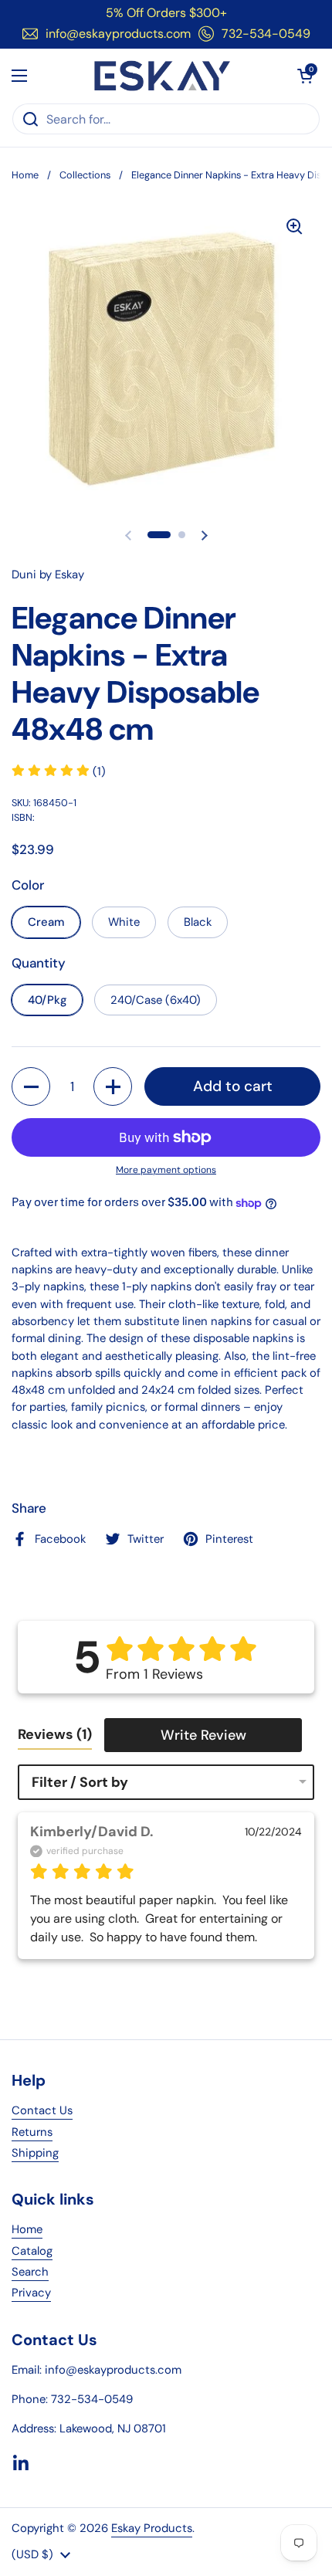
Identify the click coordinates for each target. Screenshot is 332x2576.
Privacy (31, 2293)
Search (30, 2272)
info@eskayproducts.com (118, 34)
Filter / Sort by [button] (80, 1782)
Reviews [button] (55, 1734)
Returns (32, 2132)
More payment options (166, 1170)
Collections (85, 175)
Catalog (32, 2251)
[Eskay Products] (163, 76)
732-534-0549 (266, 34)
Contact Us (42, 2110)
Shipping (35, 2153)
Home (25, 175)
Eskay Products (152, 2528)
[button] (305, 76)
